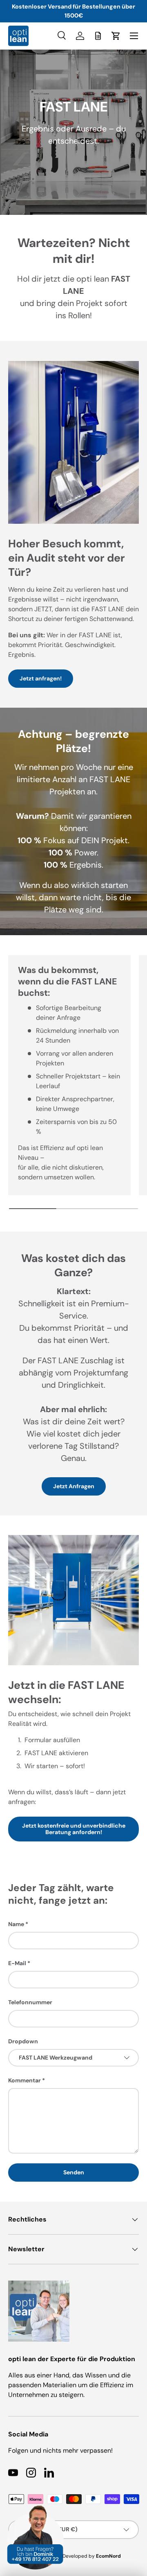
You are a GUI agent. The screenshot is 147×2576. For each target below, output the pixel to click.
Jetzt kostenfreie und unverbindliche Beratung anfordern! (74, 1829)
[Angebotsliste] (98, 36)
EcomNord (108, 2556)
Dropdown (23, 2041)
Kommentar (24, 2080)
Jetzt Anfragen (74, 1486)
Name (16, 1924)
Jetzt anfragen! (41, 678)
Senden (74, 2172)
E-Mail (17, 1963)
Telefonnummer (30, 2002)
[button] (116, 36)
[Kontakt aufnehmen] (35, 2510)
